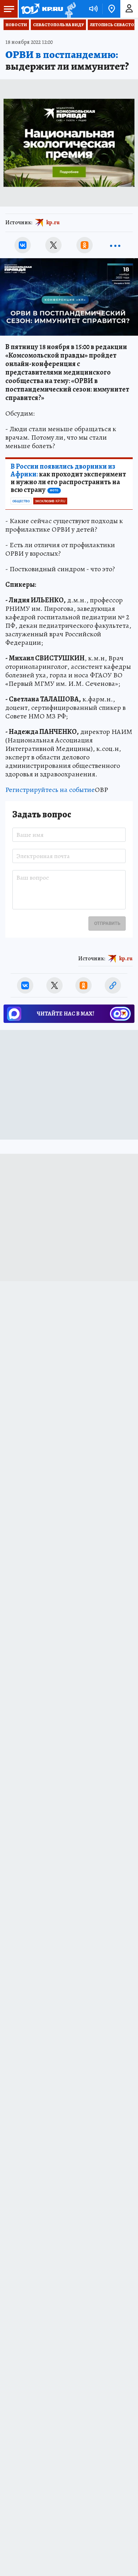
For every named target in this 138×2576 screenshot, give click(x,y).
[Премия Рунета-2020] (70, 9)
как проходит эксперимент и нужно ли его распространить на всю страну (68, 478)
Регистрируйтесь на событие (50, 790)
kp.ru (53, 222)
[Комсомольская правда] (42, 9)
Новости (16, 25)
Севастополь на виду (58, 25)
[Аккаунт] (129, 9)
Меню (9, 9)
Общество (21, 501)
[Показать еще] (115, 245)
